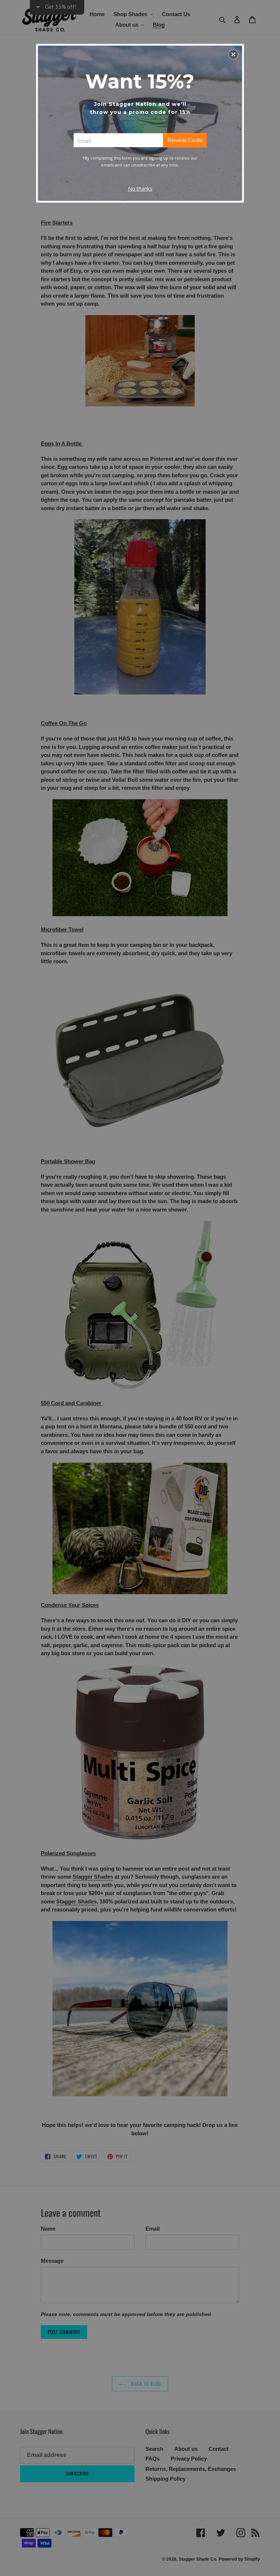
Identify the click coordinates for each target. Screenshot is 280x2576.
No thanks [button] (140, 189)
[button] (233, 54)
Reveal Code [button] (185, 140)
